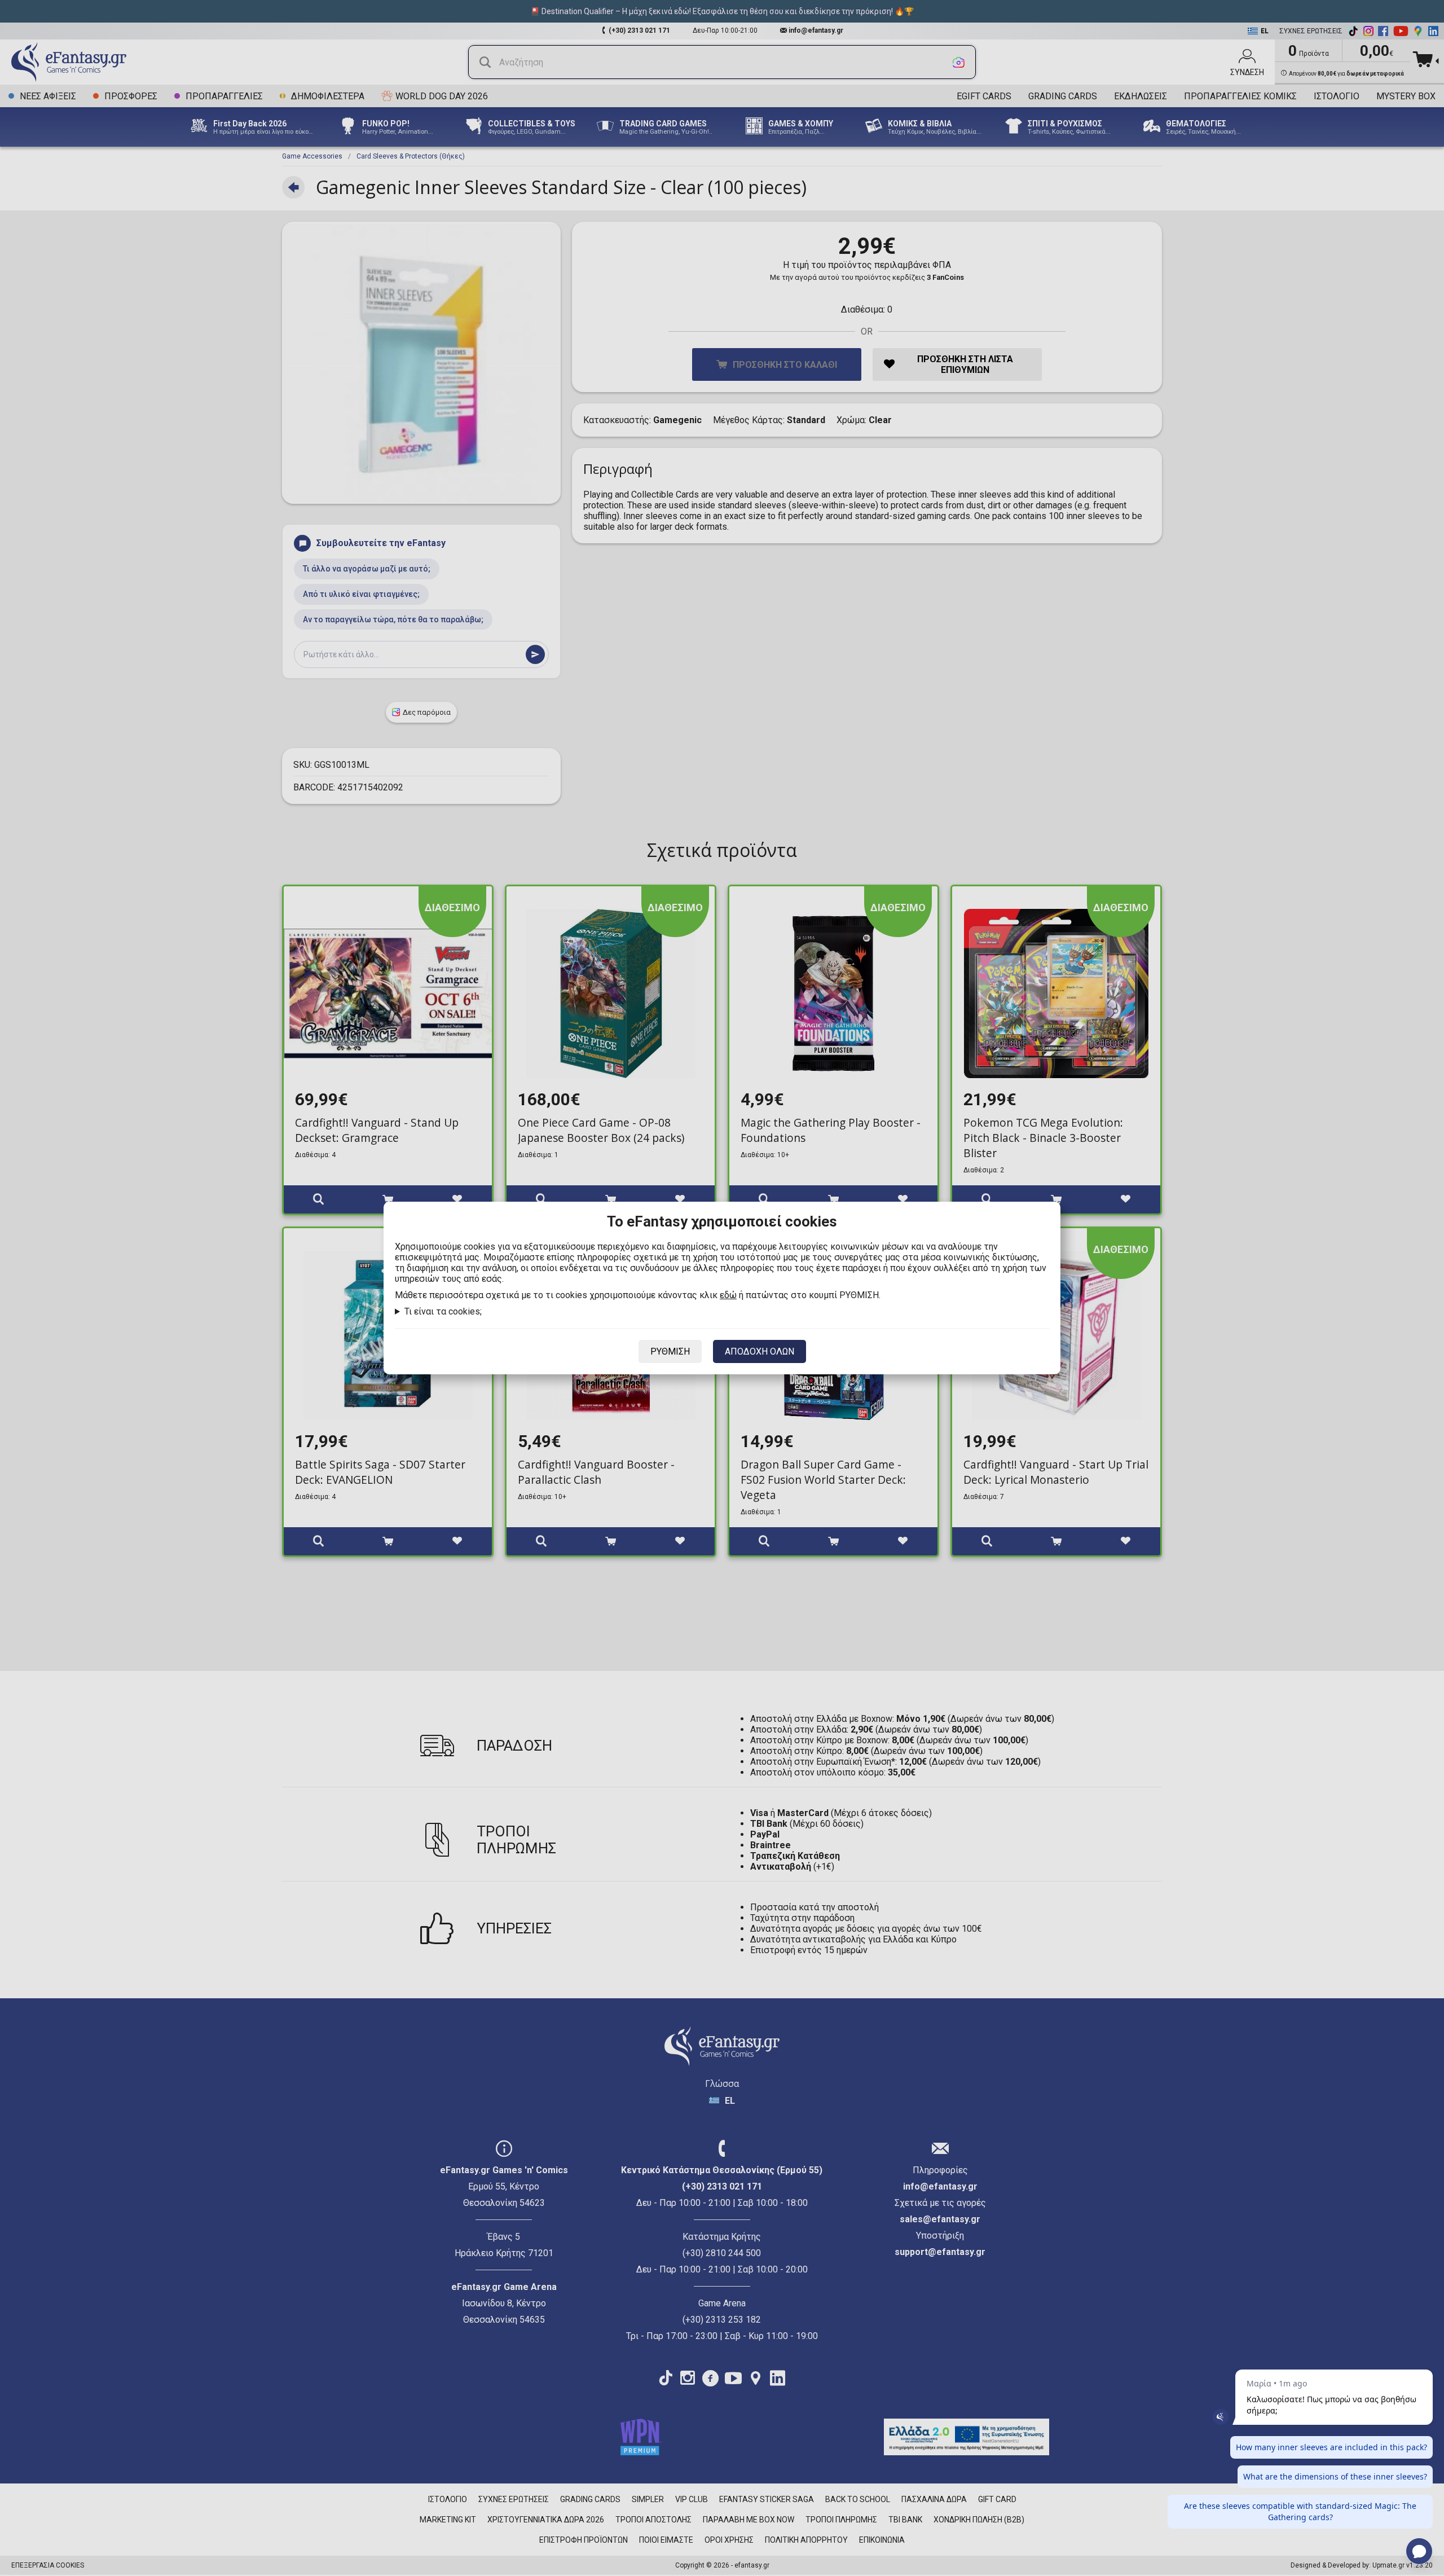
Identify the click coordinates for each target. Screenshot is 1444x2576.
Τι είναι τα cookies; (443, 1311)
